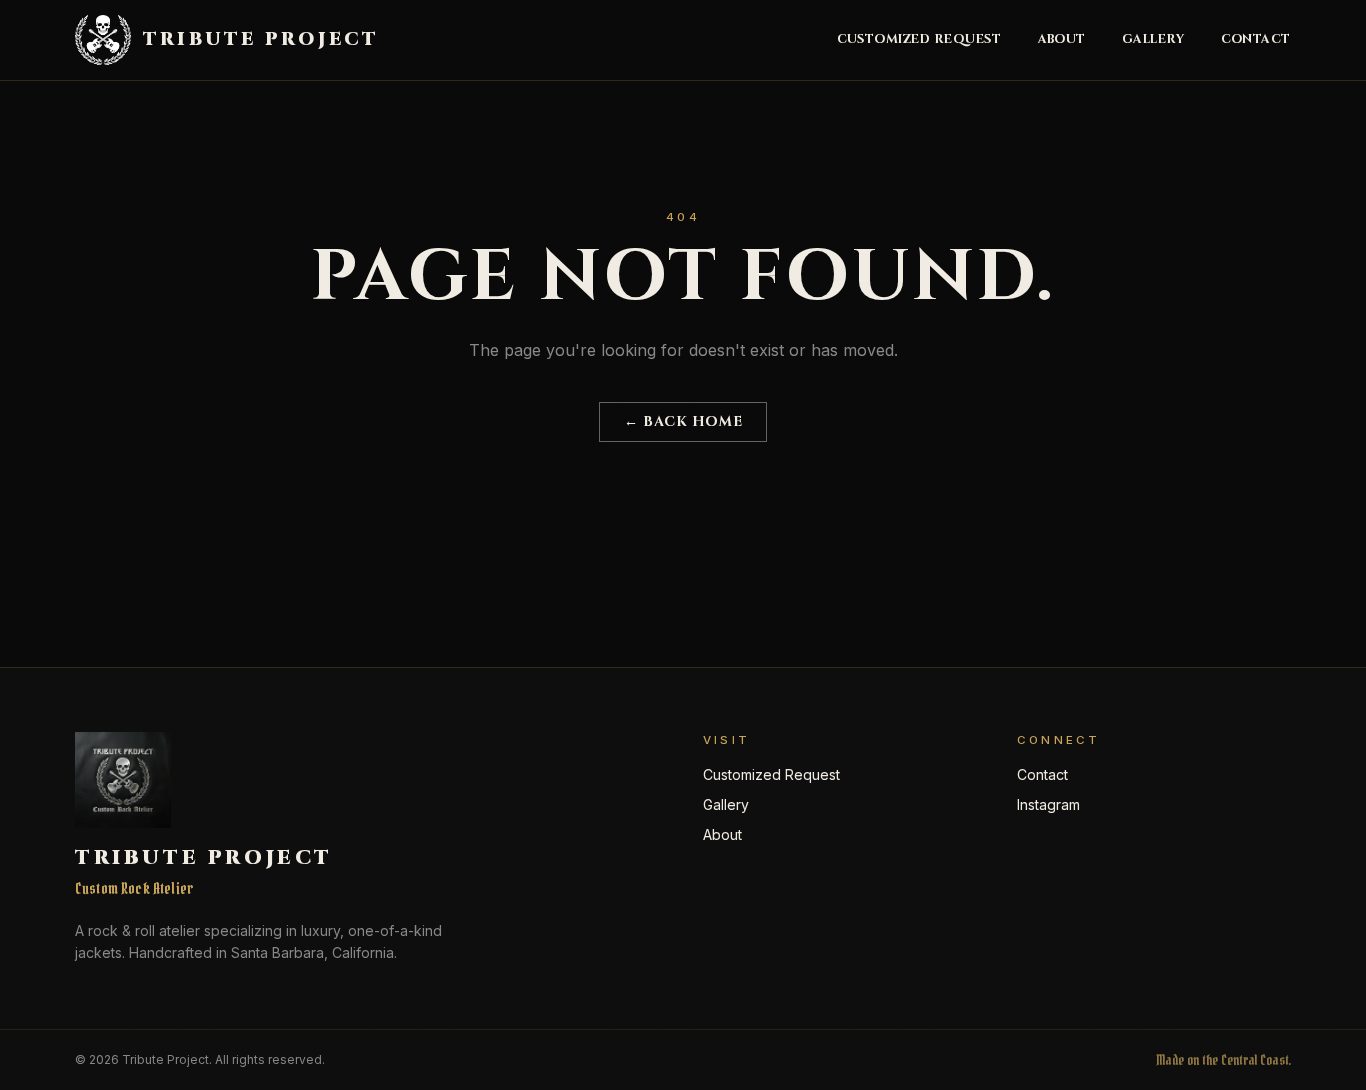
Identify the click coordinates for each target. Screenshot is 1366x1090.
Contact (1256, 40)
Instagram (1048, 804)
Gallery (1153, 40)
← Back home (683, 421)
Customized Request (919, 40)
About (1062, 40)
